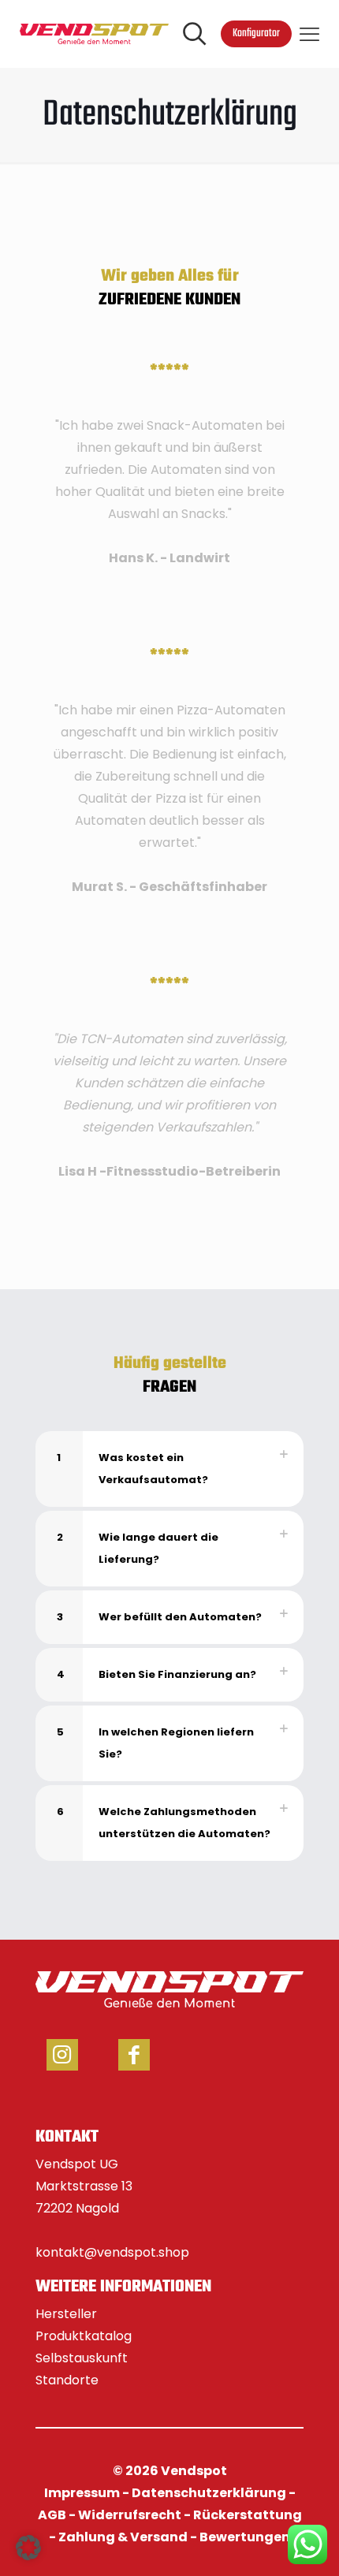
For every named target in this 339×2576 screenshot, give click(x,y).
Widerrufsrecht (130, 2515)
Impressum (82, 2493)
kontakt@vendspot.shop (112, 2252)
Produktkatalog (84, 2336)
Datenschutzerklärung (209, 2493)
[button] (169, 1469)
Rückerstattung (248, 2515)
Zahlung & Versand (123, 2537)
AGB (52, 2515)
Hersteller (66, 2314)
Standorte (67, 2380)
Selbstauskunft (82, 2358)
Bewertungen (245, 2537)
